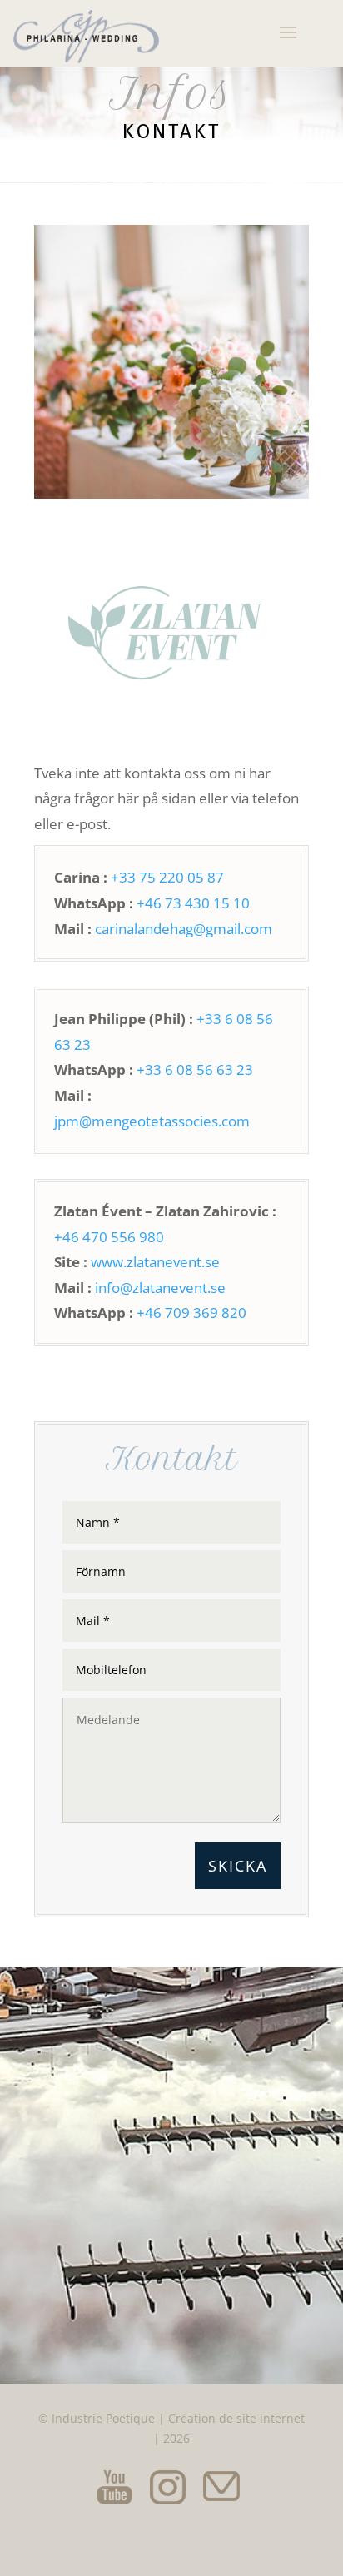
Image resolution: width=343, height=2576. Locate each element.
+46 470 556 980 (109, 1237)
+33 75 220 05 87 (167, 877)
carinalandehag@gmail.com (184, 929)
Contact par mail (221, 2487)
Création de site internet (236, 2418)
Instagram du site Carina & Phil (167, 2487)
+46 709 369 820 (191, 1313)
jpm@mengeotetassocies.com (152, 1121)
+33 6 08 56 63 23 (195, 1069)
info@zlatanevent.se (160, 1288)
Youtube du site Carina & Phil (114, 2487)
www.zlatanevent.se (155, 1262)
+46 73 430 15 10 (193, 903)
